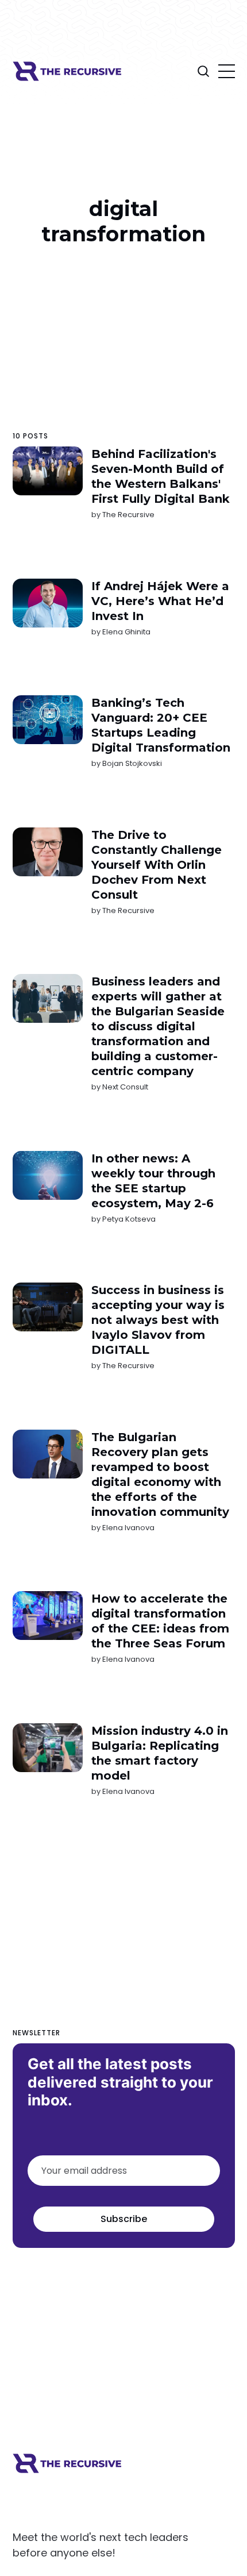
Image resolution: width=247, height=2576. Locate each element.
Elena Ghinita (126, 631)
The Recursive (128, 515)
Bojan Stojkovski (132, 763)
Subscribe (123, 2219)
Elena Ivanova (128, 1527)
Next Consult (125, 1087)
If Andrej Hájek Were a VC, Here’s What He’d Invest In (160, 600)
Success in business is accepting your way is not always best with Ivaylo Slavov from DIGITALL (157, 1320)
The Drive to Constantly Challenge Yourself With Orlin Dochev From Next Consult (156, 864)
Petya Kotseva (128, 1218)
